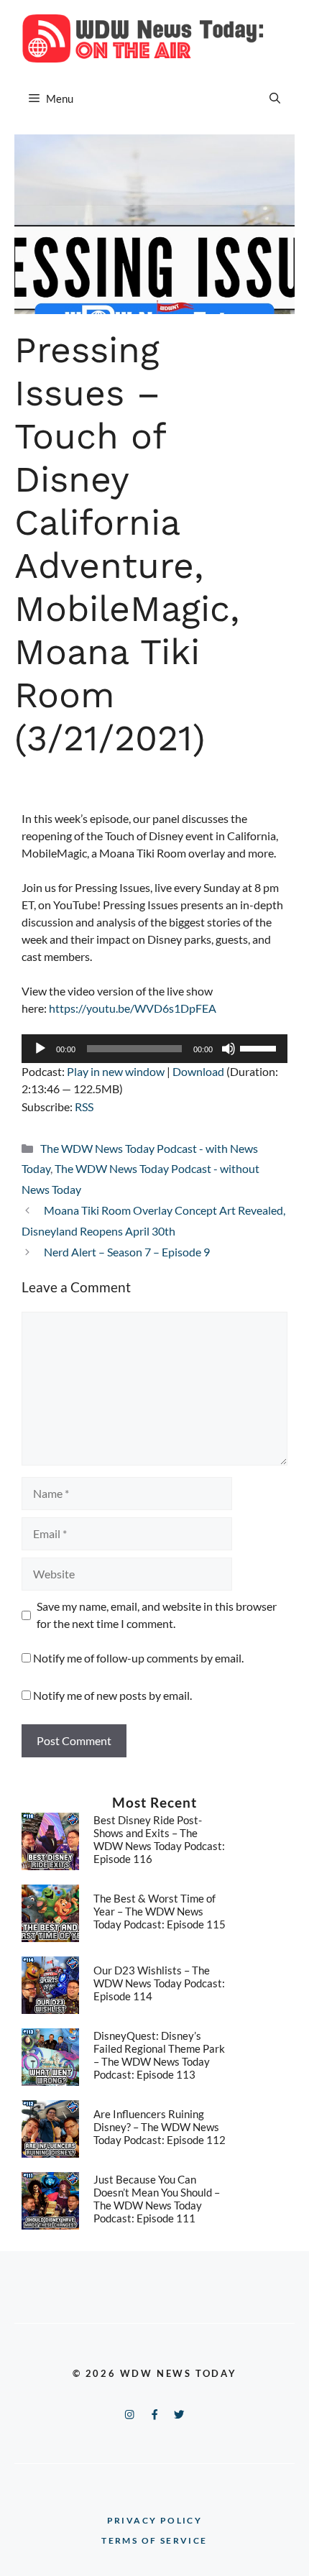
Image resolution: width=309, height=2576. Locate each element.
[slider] (260, 1047)
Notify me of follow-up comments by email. (138, 1658)
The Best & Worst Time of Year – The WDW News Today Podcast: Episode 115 (160, 1911)
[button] (275, 98)
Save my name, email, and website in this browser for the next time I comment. (157, 1615)
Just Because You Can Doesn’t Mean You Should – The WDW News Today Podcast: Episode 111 (157, 2199)
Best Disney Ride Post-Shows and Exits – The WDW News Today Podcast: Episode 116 (159, 1839)
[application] (154, 1049)
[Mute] (229, 1049)
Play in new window (116, 1071)
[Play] (40, 1049)
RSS (84, 1107)
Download (198, 1071)
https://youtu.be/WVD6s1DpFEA (133, 1008)
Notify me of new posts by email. (112, 1695)
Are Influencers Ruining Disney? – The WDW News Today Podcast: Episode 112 (160, 2127)
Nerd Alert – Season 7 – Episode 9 (127, 1252)
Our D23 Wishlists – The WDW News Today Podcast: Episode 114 (159, 1983)
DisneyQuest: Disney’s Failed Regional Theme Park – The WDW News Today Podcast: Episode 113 (159, 2055)
